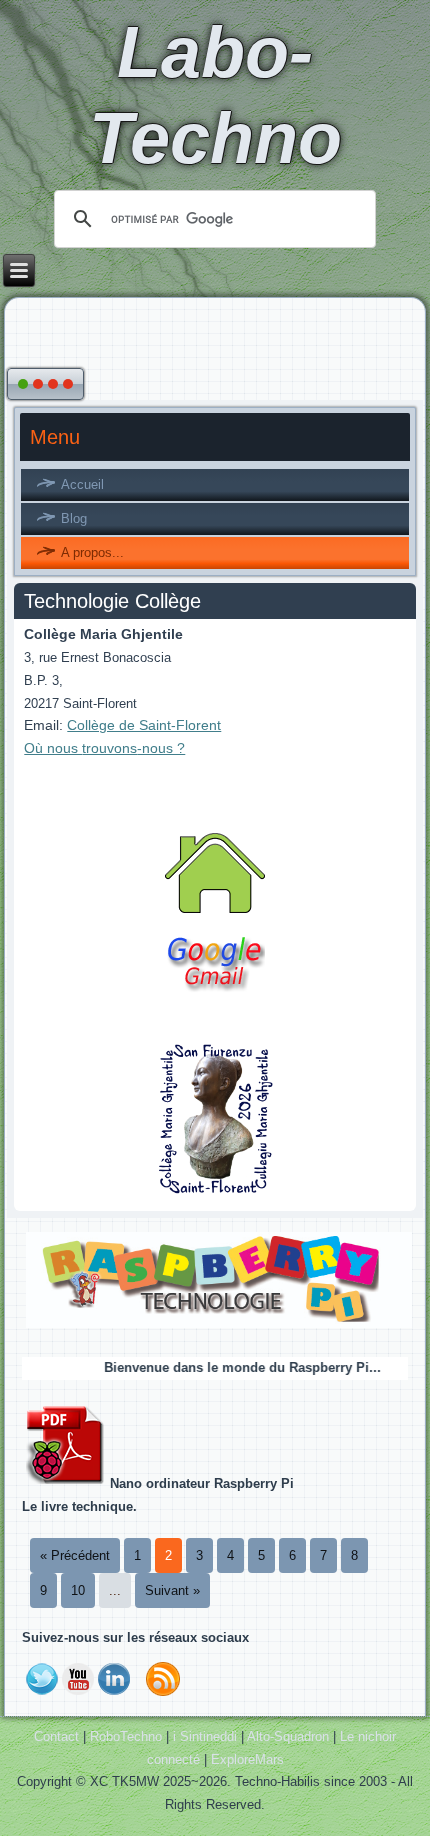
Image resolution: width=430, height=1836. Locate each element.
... (115, 1590)
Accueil (82, 484)
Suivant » (172, 1590)
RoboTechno (126, 1736)
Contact (56, 1736)
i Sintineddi (205, 1736)
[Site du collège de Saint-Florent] (215, 1193)
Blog (74, 518)
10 (78, 1590)
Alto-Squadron (288, 1736)
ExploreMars (247, 1759)
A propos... (92, 552)
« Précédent (75, 1555)
